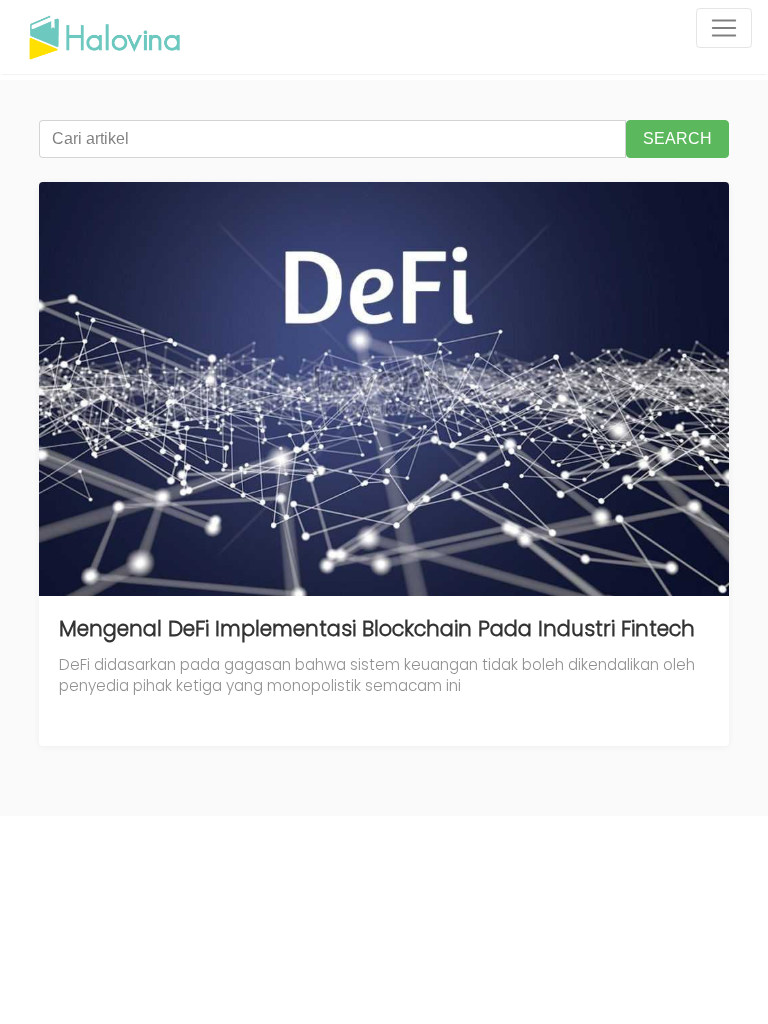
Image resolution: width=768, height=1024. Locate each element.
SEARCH (677, 138)
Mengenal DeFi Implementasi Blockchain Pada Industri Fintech (377, 628)
